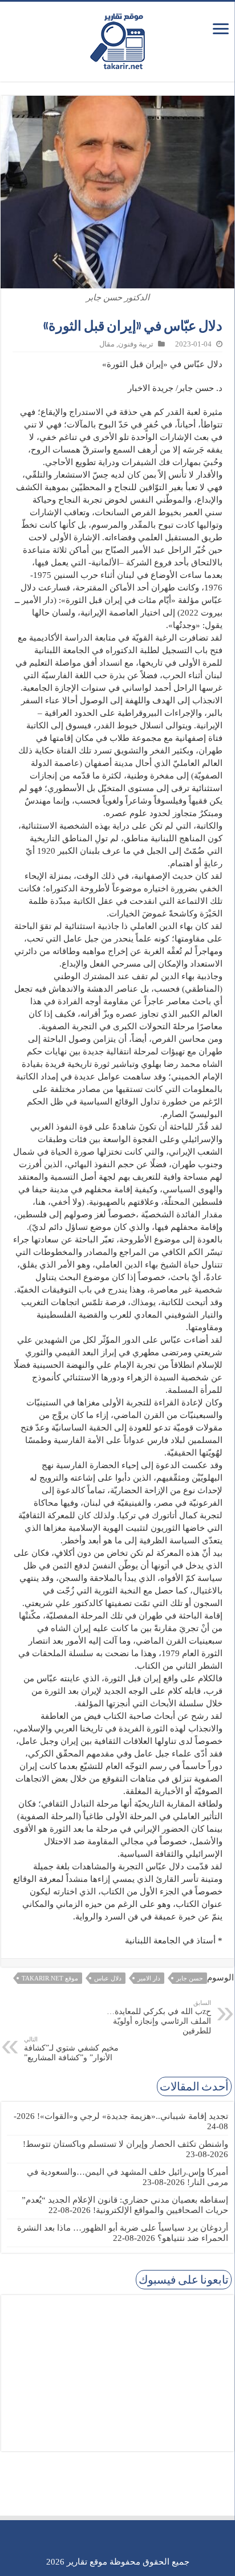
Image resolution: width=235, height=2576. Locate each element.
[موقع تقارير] (117, 39)
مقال (107, 344)
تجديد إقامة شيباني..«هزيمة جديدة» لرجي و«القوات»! (133, 2116)
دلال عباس (108, 1978)
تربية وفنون (136, 344)
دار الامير (149, 1978)
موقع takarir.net (50, 1978)
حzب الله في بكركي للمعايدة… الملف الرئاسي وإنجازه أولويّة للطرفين (159, 2017)
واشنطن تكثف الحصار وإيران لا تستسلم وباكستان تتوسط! (125, 2144)
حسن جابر (190, 1978)
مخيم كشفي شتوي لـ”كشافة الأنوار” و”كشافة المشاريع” (71, 2049)
